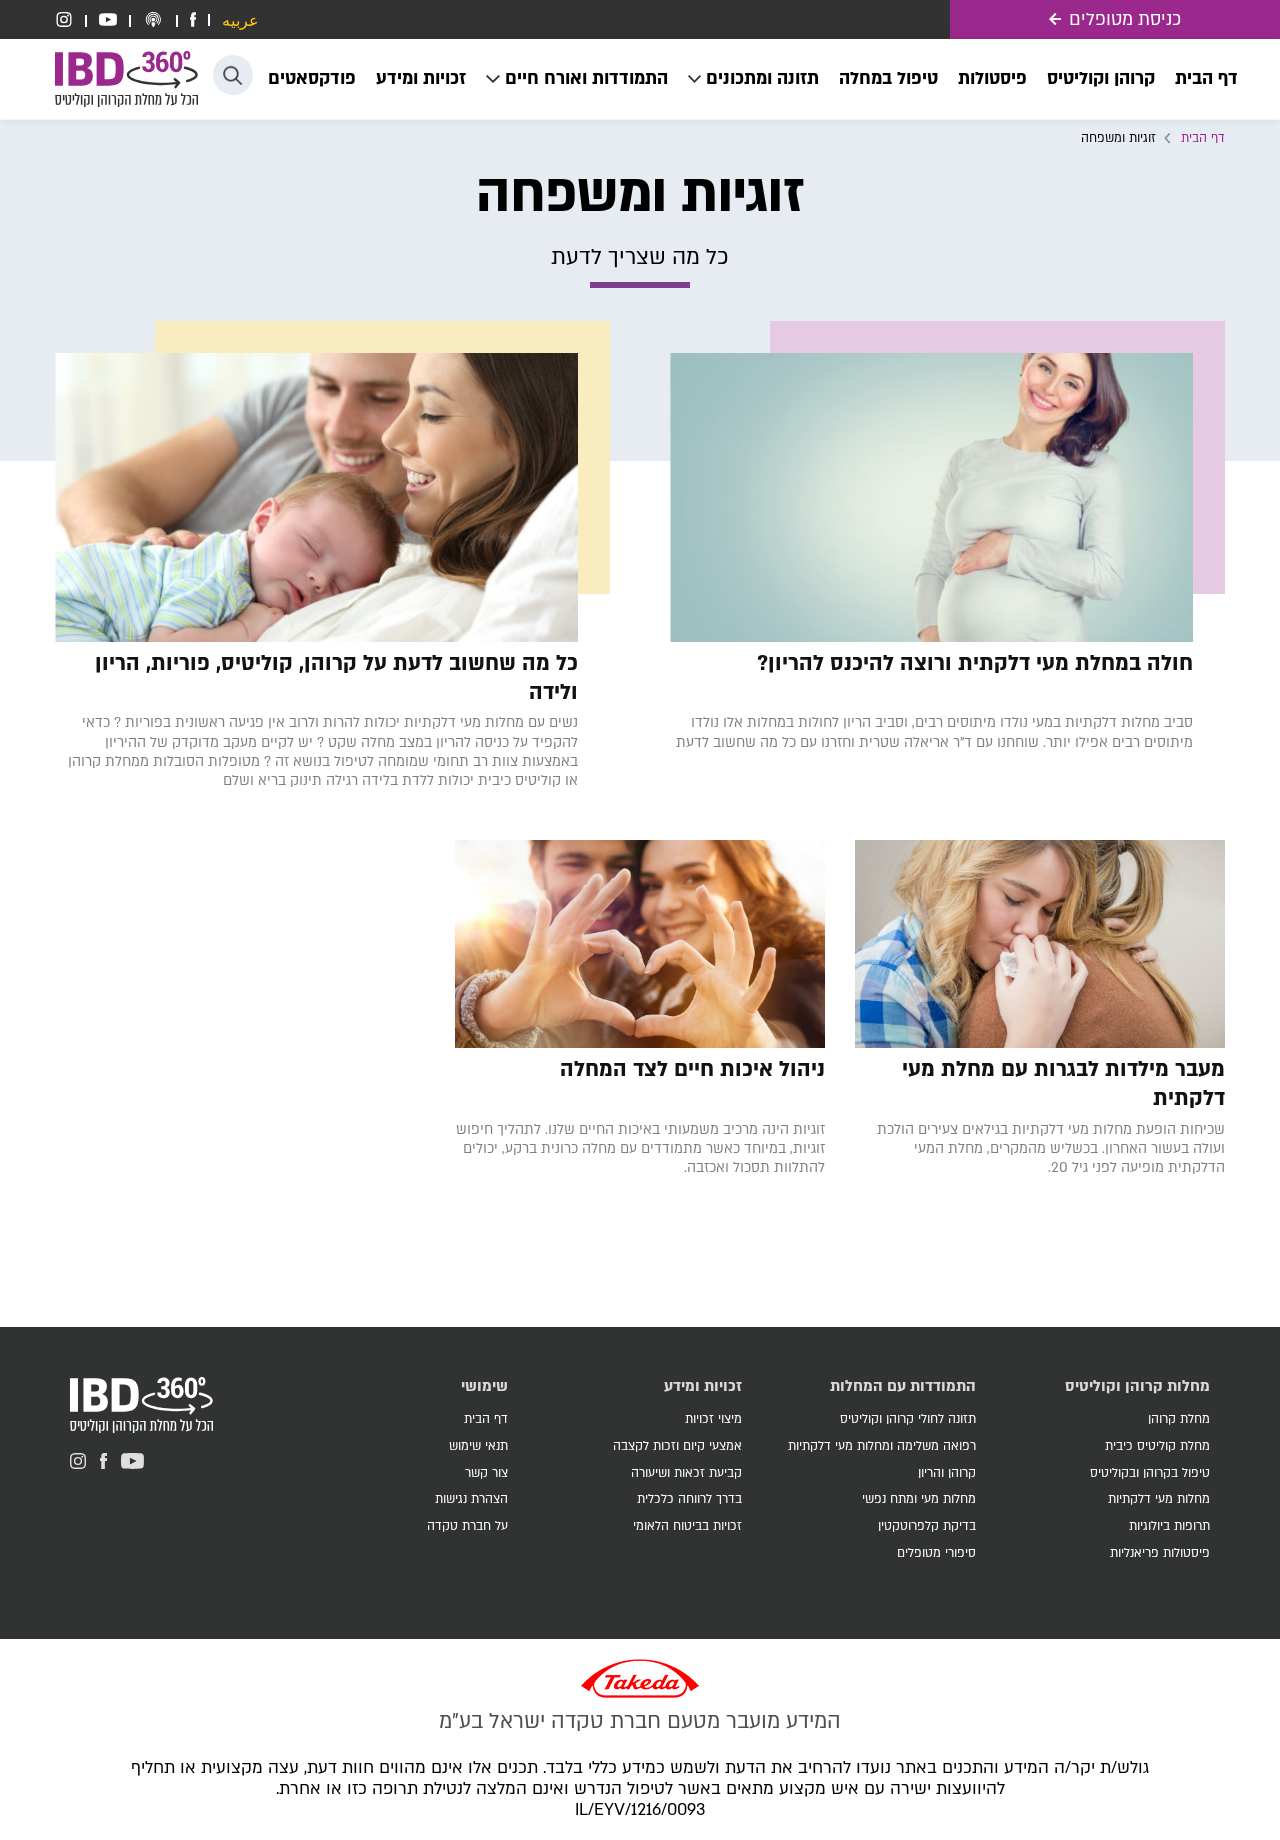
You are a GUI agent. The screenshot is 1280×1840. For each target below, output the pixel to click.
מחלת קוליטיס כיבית (1157, 1446)
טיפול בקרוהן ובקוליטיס (1150, 1473)
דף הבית (1203, 138)
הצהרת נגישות (471, 1499)
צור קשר (486, 1473)
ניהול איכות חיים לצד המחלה (692, 1070)
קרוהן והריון (947, 1473)
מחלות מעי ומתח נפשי (919, 1499)
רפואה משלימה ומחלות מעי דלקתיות (882, 1446)
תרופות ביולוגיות (1169, 1526)
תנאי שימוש (478, 1446)
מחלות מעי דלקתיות (1159, 1499)
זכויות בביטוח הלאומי (687, 1526)
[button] (233, 75)
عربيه (240, 21)
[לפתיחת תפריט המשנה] (753, 79)
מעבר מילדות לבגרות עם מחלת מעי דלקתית (1063, 1084)
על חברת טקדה (467, 1526)
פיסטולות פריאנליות (1160, 1553)
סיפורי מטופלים (936, 1553)
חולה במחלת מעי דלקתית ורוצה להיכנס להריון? (975, 664)
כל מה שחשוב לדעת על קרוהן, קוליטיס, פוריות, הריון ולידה (336, 678)
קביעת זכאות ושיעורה (686, 1473)
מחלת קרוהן (1179, 1419)
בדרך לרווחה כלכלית (689, 1499)
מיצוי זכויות (713, 1419)
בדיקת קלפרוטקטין (927, 1526)
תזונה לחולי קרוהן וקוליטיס (908, 1419)
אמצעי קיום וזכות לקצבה (677, 1446)
